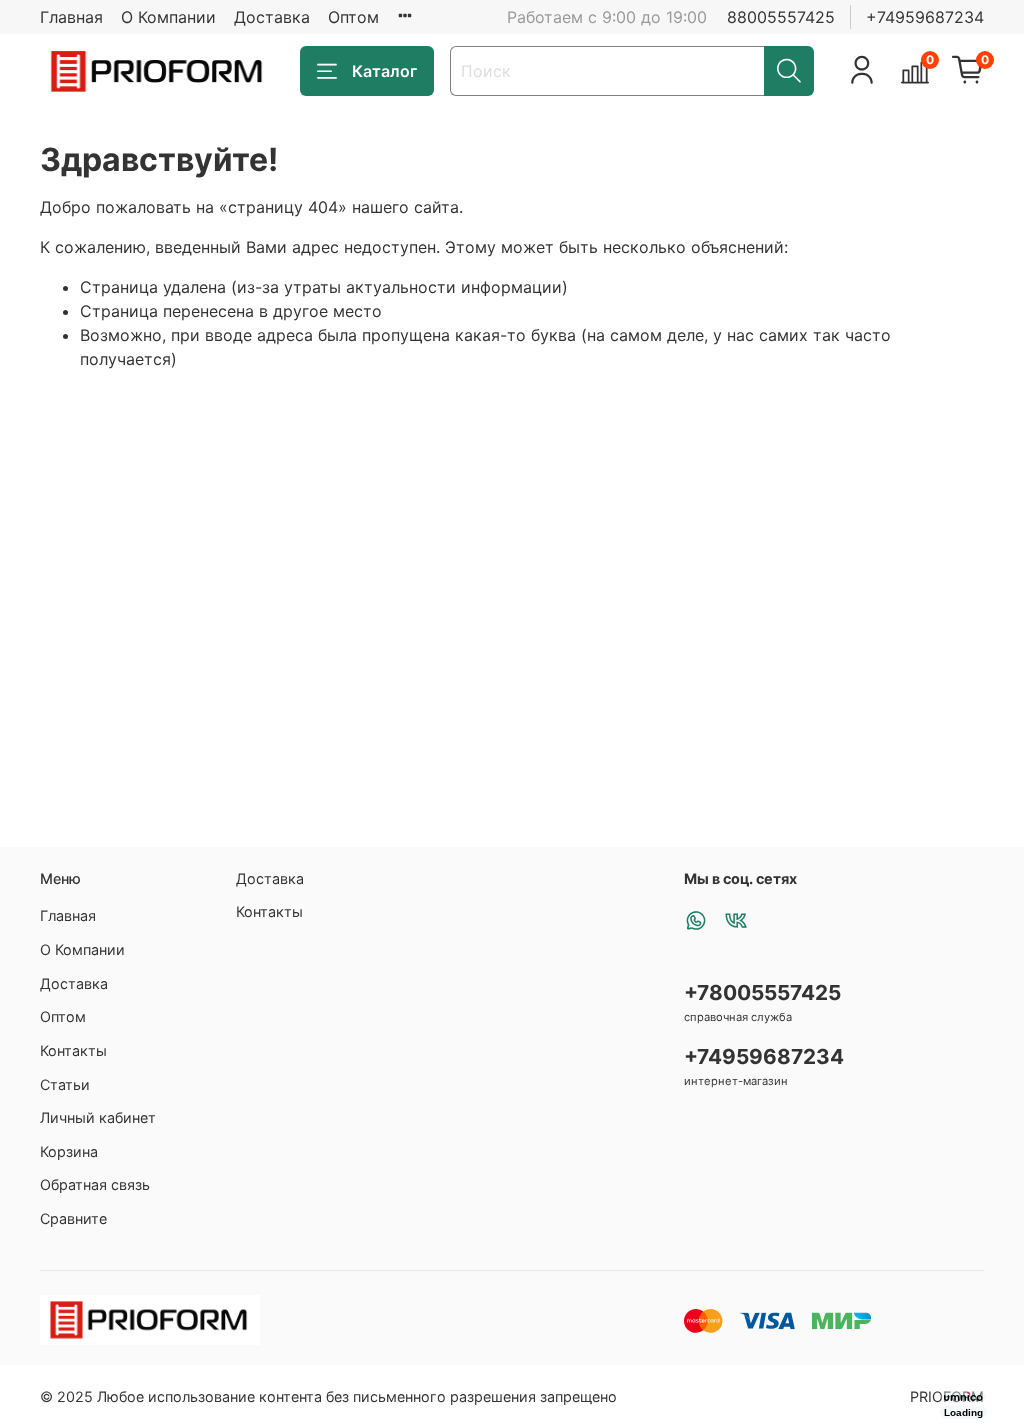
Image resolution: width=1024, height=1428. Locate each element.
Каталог (384, 71)
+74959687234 (925, 17)
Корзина (69, 1151)
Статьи (65, 1084)
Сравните (73, 1218)
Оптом (353, 17)
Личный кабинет (98, 1117)
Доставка (272, 17)
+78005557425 (762, 992)
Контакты (73, 1050)
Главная (71, 17)
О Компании (168, 17)
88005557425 (781, 17)
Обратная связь (95, 1184)
